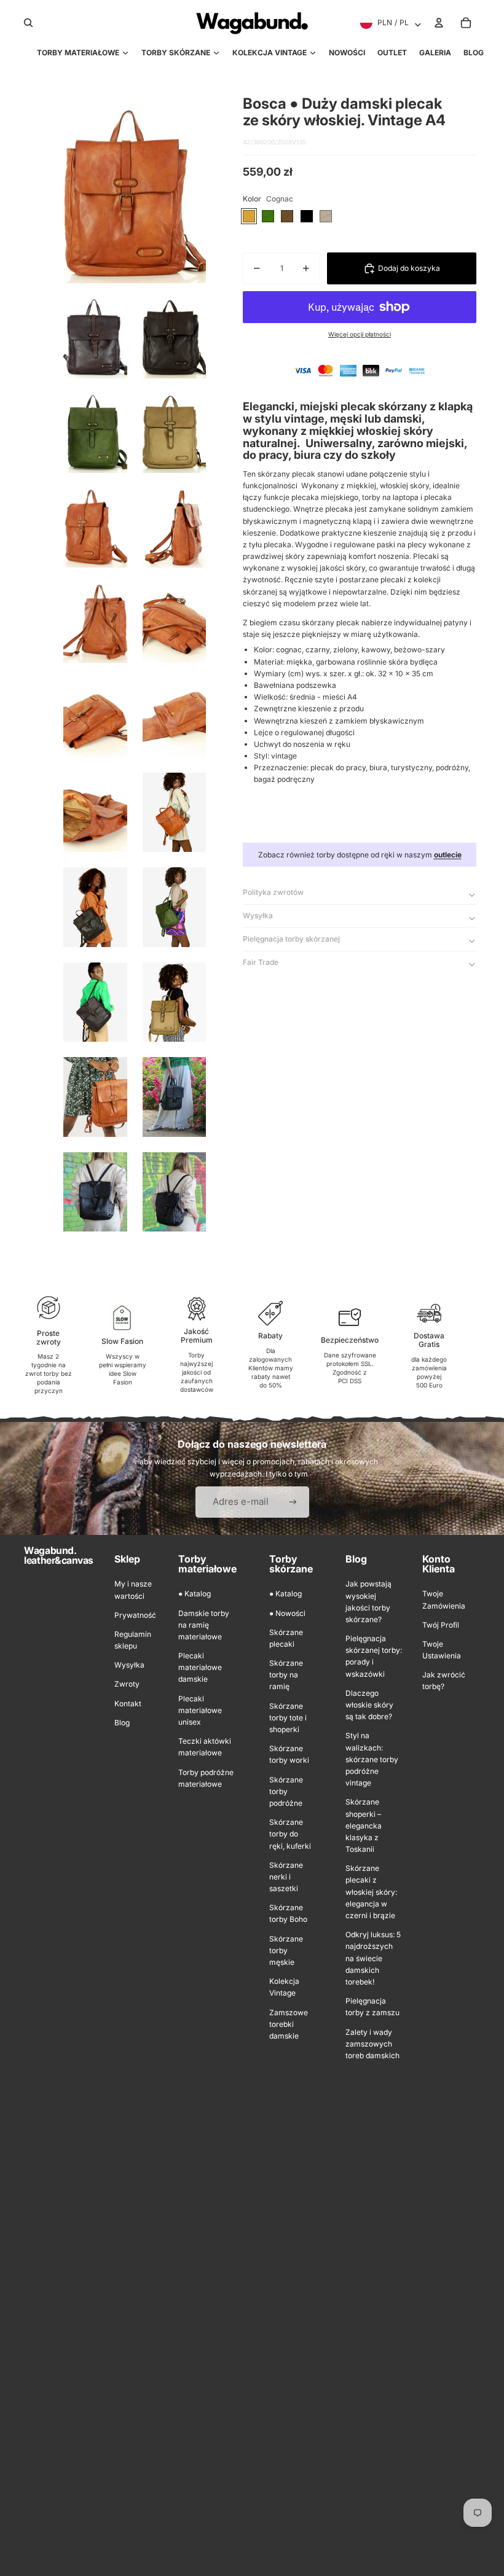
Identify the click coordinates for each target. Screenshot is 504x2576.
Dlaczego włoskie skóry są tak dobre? (369, 1705)
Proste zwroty (49, 1337)
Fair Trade (261, 962)
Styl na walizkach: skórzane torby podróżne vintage (372, 1759)
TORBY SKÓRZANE (176, 53)
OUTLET (392, 53)
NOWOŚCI (347, 53)
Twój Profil (441, 1625)
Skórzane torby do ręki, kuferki (290, 1834)
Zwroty (127, 1684)
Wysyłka (258, 915)
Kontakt (128, 1704)
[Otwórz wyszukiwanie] (28, 23)
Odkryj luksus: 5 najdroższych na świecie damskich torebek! (373, 1958)
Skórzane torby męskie (286, 1950)
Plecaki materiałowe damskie (200, 1667)
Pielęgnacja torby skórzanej (291, 939)
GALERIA (435, 53)
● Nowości (287, 1613)
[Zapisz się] (293, 1502)
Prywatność (135, 1615)
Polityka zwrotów (273, 892)
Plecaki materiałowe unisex (200, 1710)
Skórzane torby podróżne (286, 1791)
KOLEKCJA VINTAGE (270, 53)
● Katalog (195, 1594)
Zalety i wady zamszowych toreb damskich (372, 2044)
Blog (122, 1723)
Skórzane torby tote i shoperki (288, 1718)
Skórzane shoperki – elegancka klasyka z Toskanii (364, 1825)
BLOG (474, 53)
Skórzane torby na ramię (286, 1675)
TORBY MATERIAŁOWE (78, 53)
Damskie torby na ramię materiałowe (204, 1625)
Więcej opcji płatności (360, 334)
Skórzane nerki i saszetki (286, 1877)
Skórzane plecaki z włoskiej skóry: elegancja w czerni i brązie (371, 1892)
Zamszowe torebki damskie (289, 2024)
